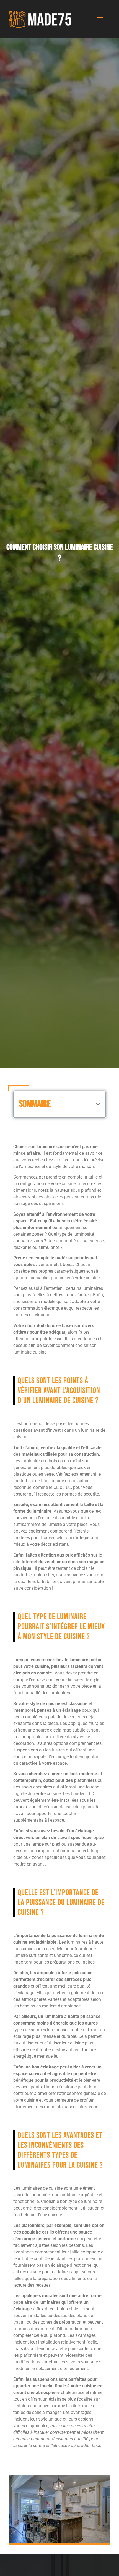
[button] (98, 1104)
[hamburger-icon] (100, 19)
